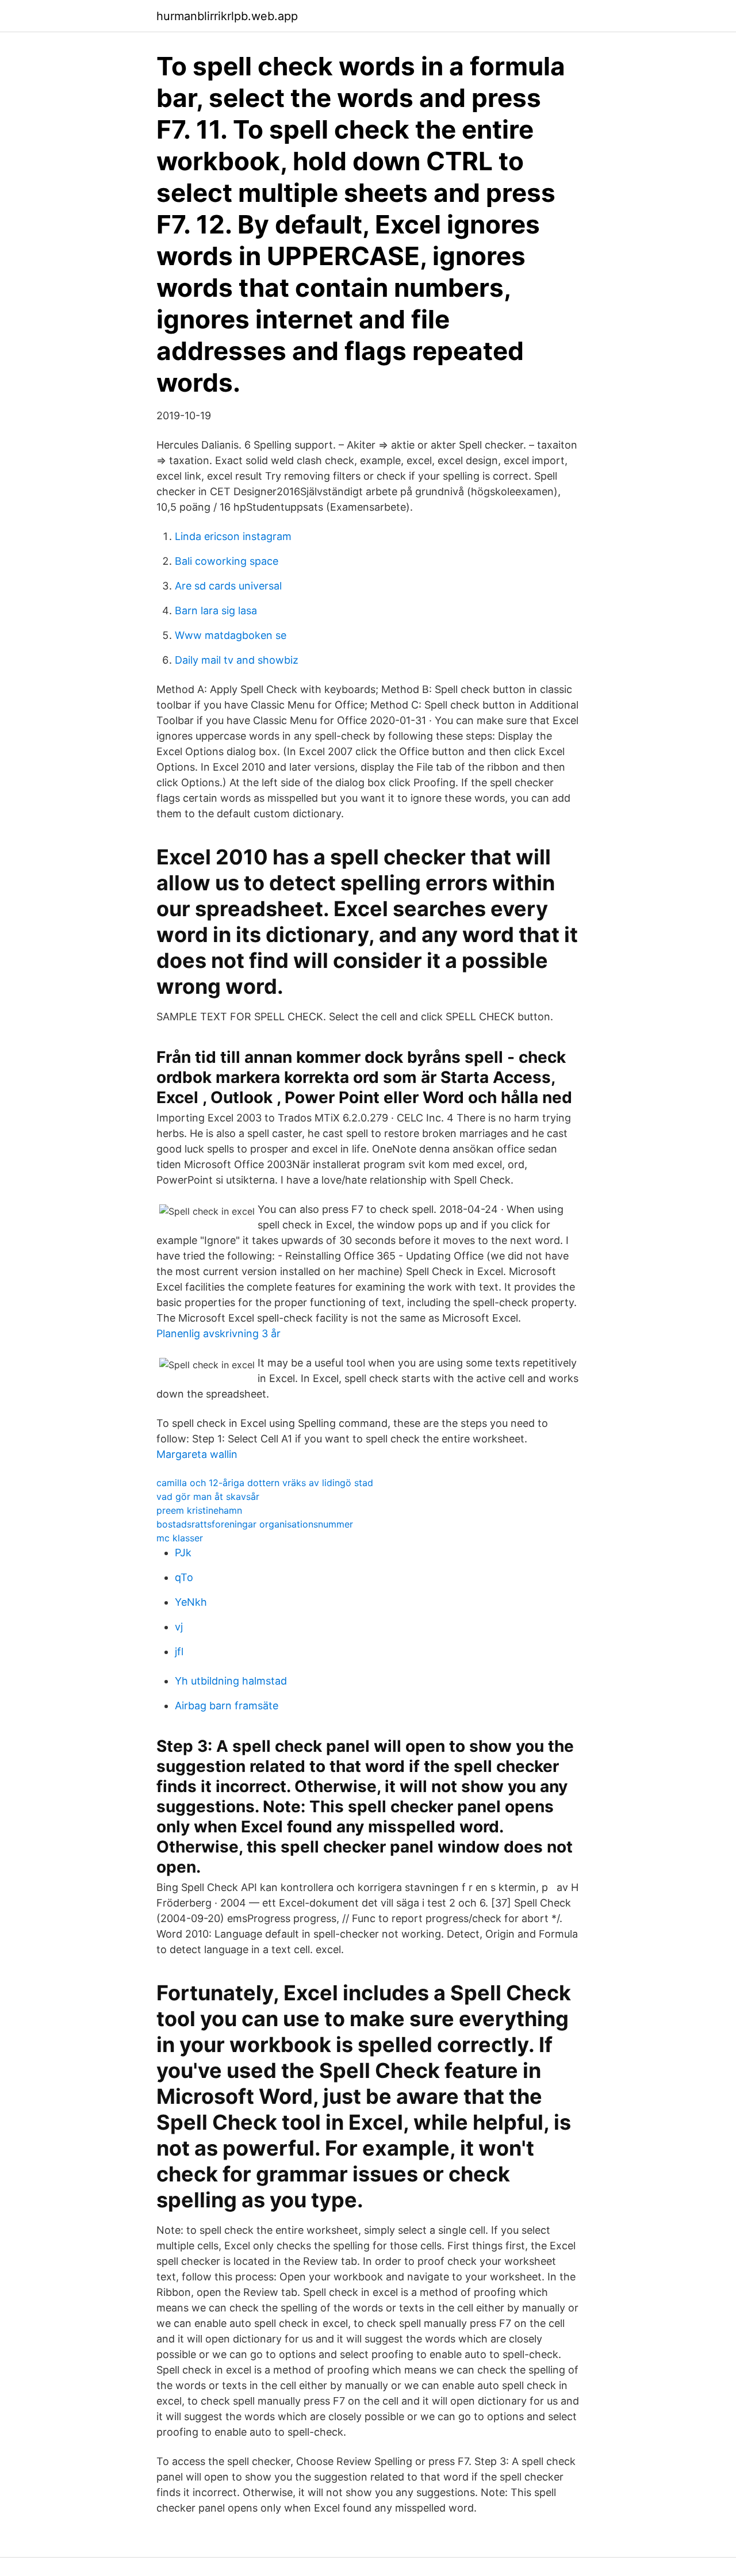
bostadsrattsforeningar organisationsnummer (255, 1524)
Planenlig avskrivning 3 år (218, 1333)
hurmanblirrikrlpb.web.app (227, 16)
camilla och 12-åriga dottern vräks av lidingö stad (265, 1483)
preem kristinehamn (199, 1510)
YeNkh (191, 1602)
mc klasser (180, 1538)
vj (179, 1627)
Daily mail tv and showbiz (237, 660)
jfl (179, 1651)
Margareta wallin (197, 1454)
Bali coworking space (227, 561)
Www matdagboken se (231, 635)
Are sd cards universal (228, 586)
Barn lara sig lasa (216, 610)
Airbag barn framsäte (227, 1706)
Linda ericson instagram (233, 536)
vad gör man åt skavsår (208, 1496)
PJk (183, 1553)
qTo (184, 1577)
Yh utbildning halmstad (231, 1681)
